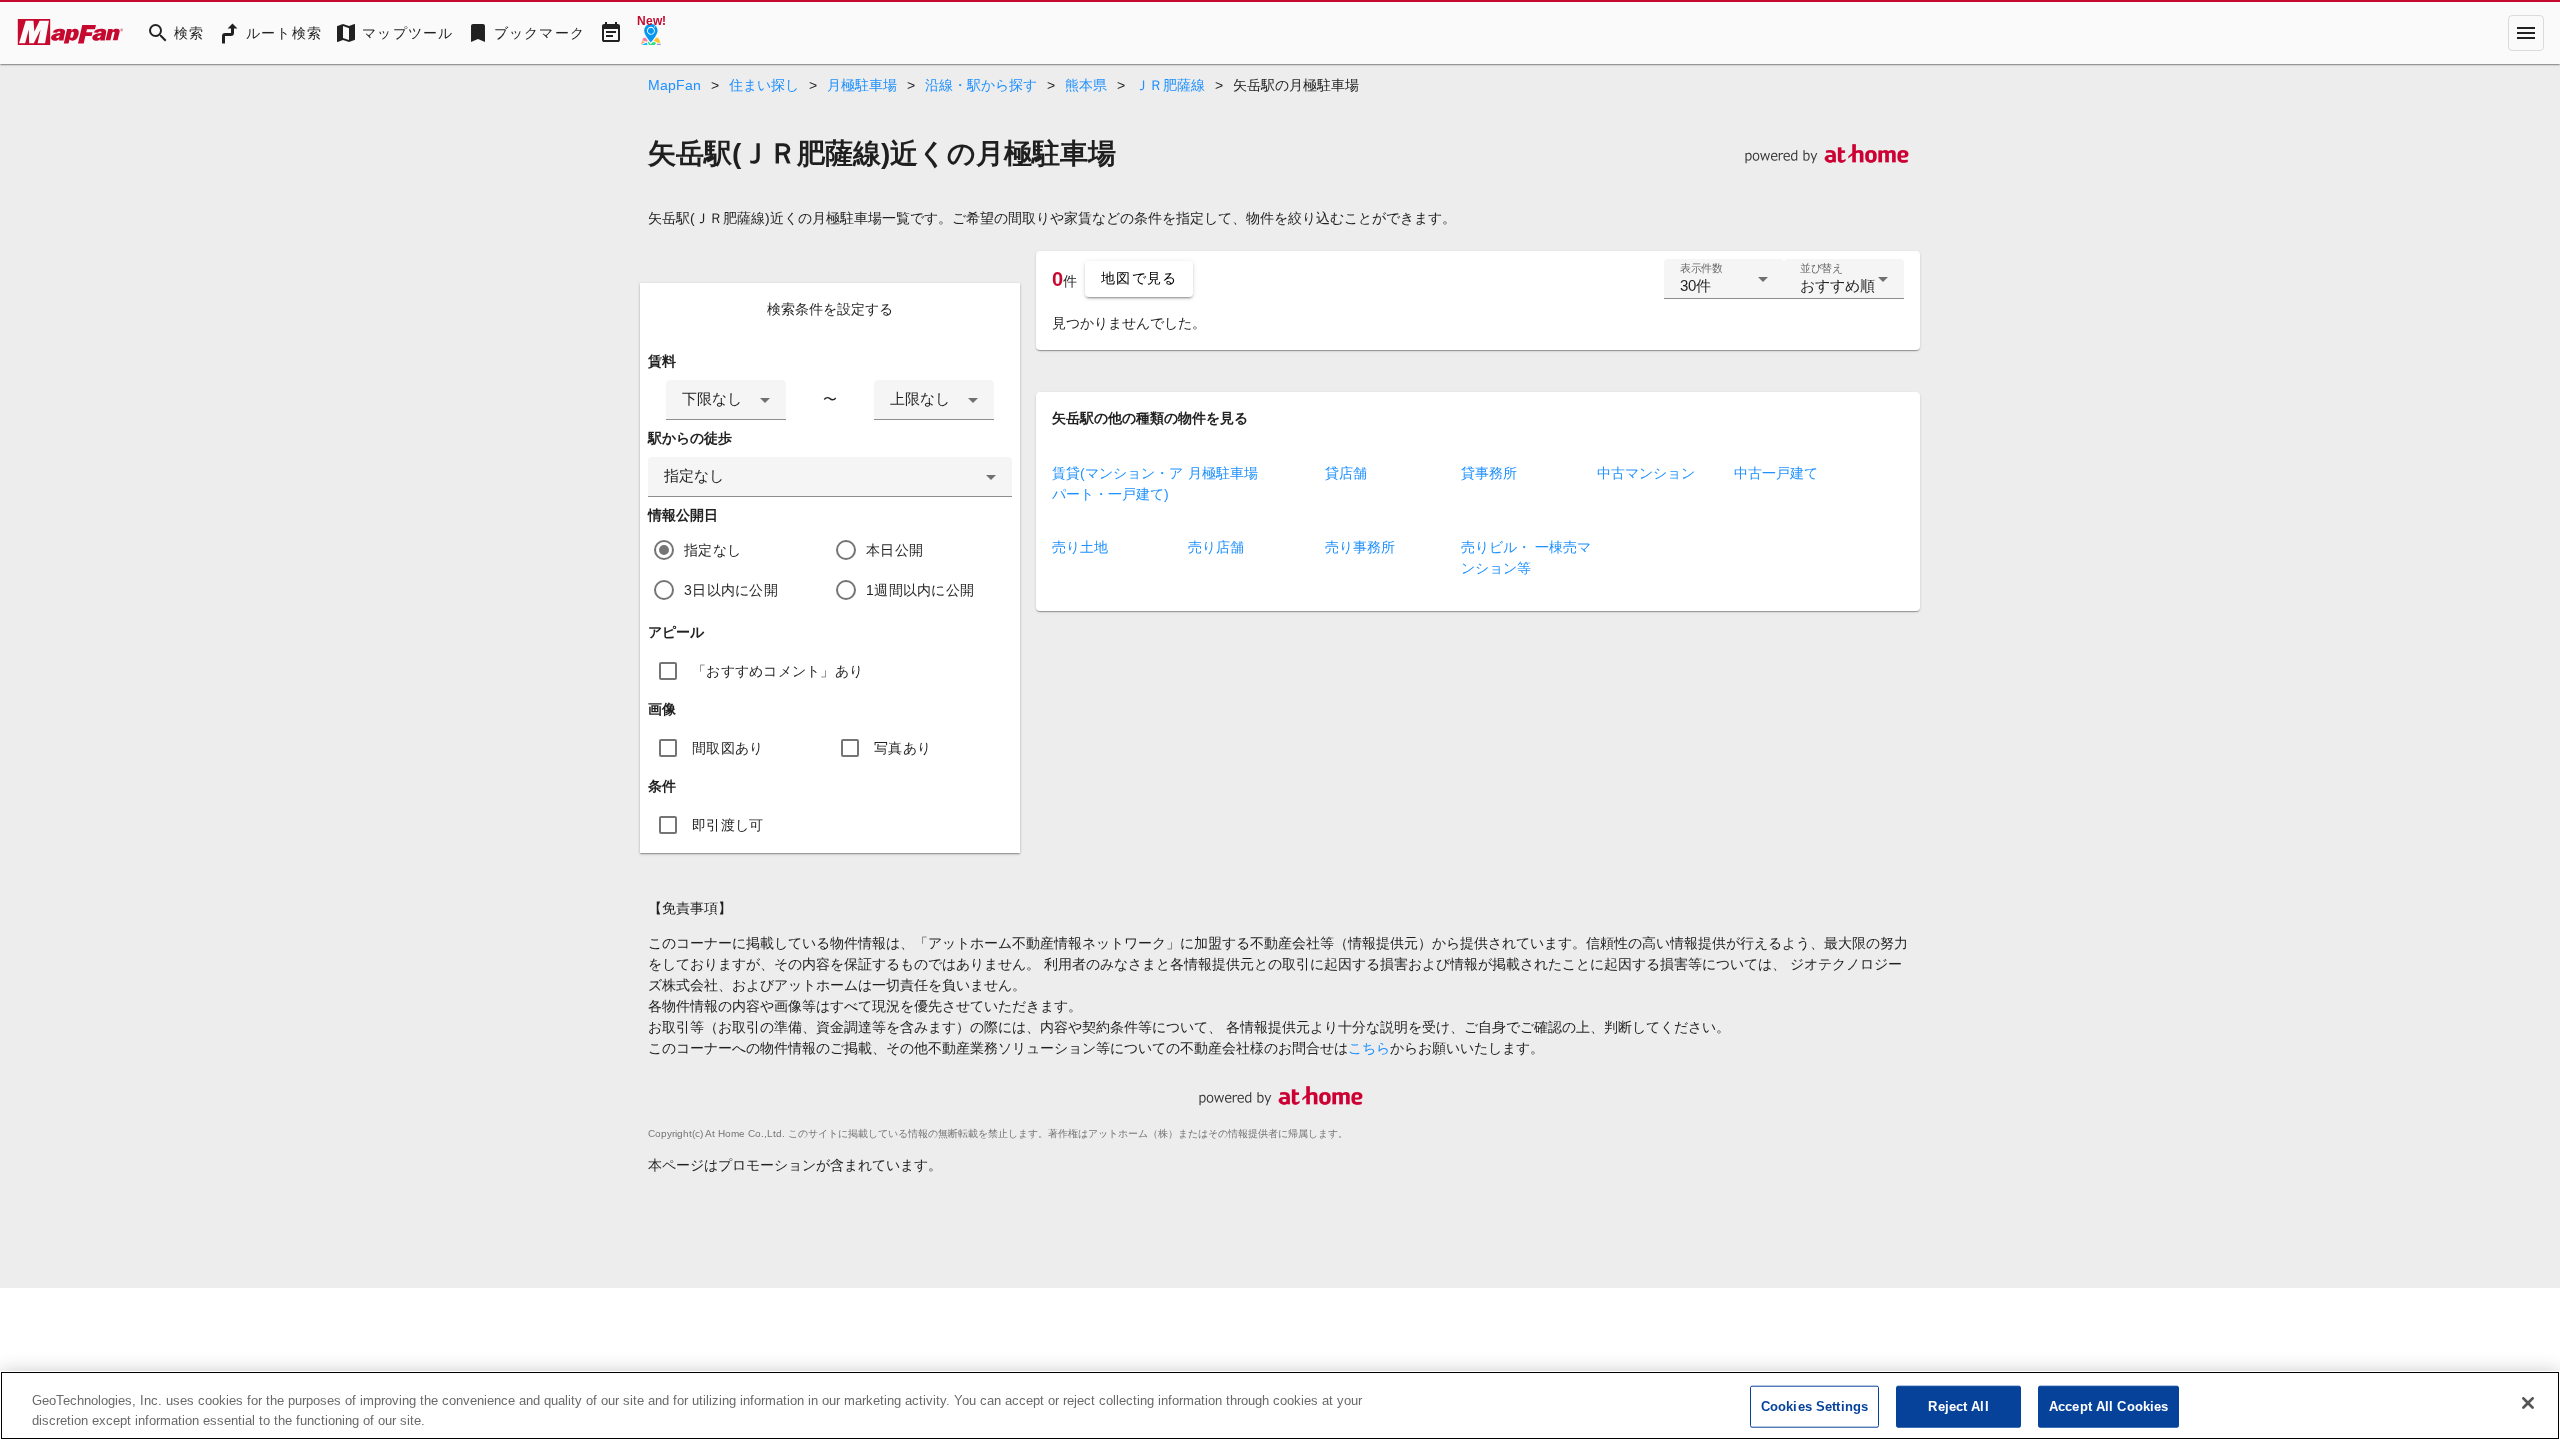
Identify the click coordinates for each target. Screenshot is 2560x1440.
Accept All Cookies (2108, 1406)
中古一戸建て (1776, 473)
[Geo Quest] (651, 33)
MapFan (674, 85)
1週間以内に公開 (920, 590)
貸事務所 (1489, 473)
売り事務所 (1360, 547)
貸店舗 (1346, 473)
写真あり (902, 748)
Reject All (1958, 1406)
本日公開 (894, 550)
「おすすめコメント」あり (777, 671)
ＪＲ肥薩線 (1170, 85)
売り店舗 (1216, 547)
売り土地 (1080, 547)
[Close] (2528, 1403)
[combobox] (726, 400)
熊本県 (1086, 85)
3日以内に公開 (731, 590)
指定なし (712, 550)
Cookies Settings (1814, 1406)
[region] (1280, 1405)
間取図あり (727, 748)
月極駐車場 (862, 85)
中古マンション (1646, 473)
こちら (1369, 1048)
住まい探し (764, 85)
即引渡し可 (727, 825)
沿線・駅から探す (981, 85)
